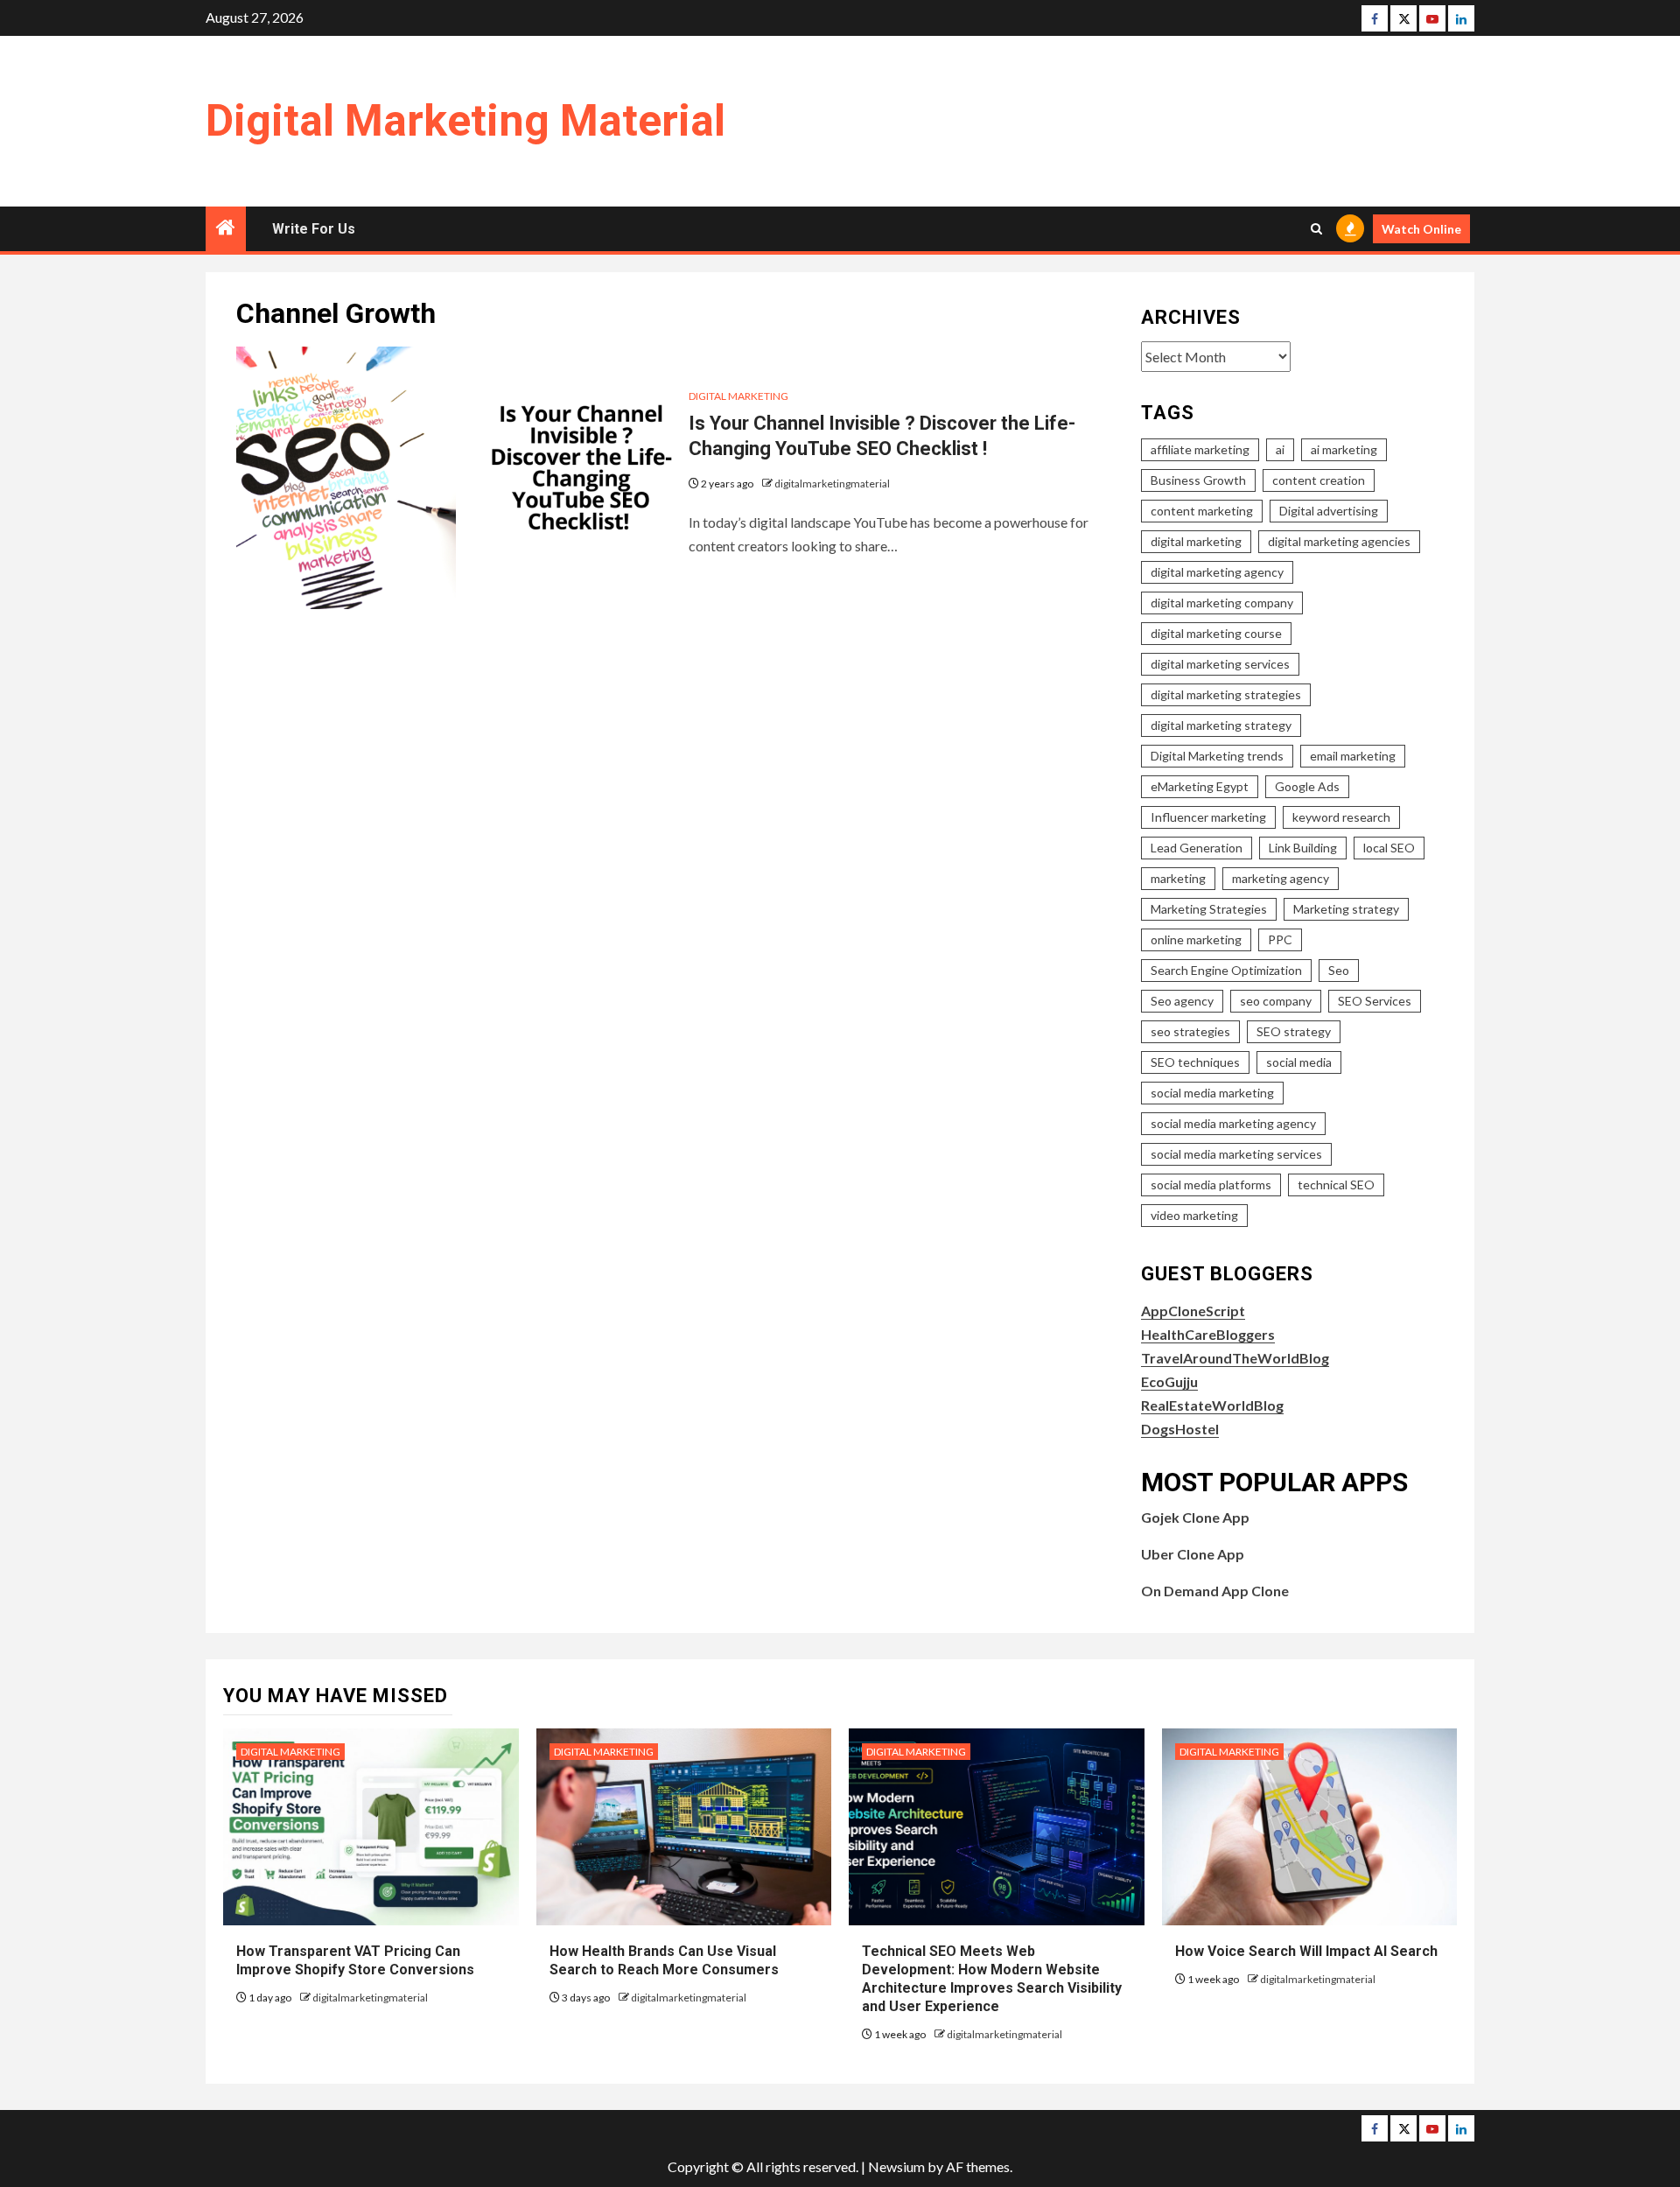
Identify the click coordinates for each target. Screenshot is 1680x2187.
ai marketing (1344, 449)
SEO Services (1375, 1001)
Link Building (1303, 848)
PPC (1280, 939)
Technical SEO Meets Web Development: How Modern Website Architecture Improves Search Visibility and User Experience (992, 1978)
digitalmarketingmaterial (832, 484)
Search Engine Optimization (1226, 970)
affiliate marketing (1200, 449)
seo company (1276, 1001)
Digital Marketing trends (1217, 756)
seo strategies (1190, 1031)
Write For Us (314, 229)
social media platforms (1211, 1185)
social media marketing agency (1233, 1123)
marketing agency (1281, 878)
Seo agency (1182, 1001)
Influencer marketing (1208, 817)
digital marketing (1196, 541)
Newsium (896, 2166)
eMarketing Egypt (1200, 786)
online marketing (1196, 939)
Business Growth (1198, 480)
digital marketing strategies (1226, 694)
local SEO (1389, 848)
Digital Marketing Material (465, 121)
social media (1299, 1062)
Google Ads (1307, 786)
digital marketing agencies (1339, 541)
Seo (1339, 970)
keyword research (1341, 817)
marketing (1178, 878)
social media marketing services (1236, 1154)
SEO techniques (1195, 1062)
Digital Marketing (738, 396)
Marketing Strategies (1209, 909)
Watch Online (1421, 229)
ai (1280, 449)
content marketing (1202, 511)
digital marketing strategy (1221, 725)
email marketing (1353, 756)
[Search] (1316, 229)
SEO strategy (1294, 1031)
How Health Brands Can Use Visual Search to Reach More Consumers (664, 1960)
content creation (1319, 480)
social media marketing (1212, 1093)
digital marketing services (1220, 664)
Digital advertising (1329, 511)
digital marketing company (1222, 603)
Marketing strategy (1346, 909)
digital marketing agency (1217, 572)
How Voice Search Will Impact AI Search (1306, 1951)
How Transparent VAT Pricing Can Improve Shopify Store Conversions (357, 1960)
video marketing (1194, 1215)
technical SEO (1336, 1185)
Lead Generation (1197, 848)
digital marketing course (1216, 633)
